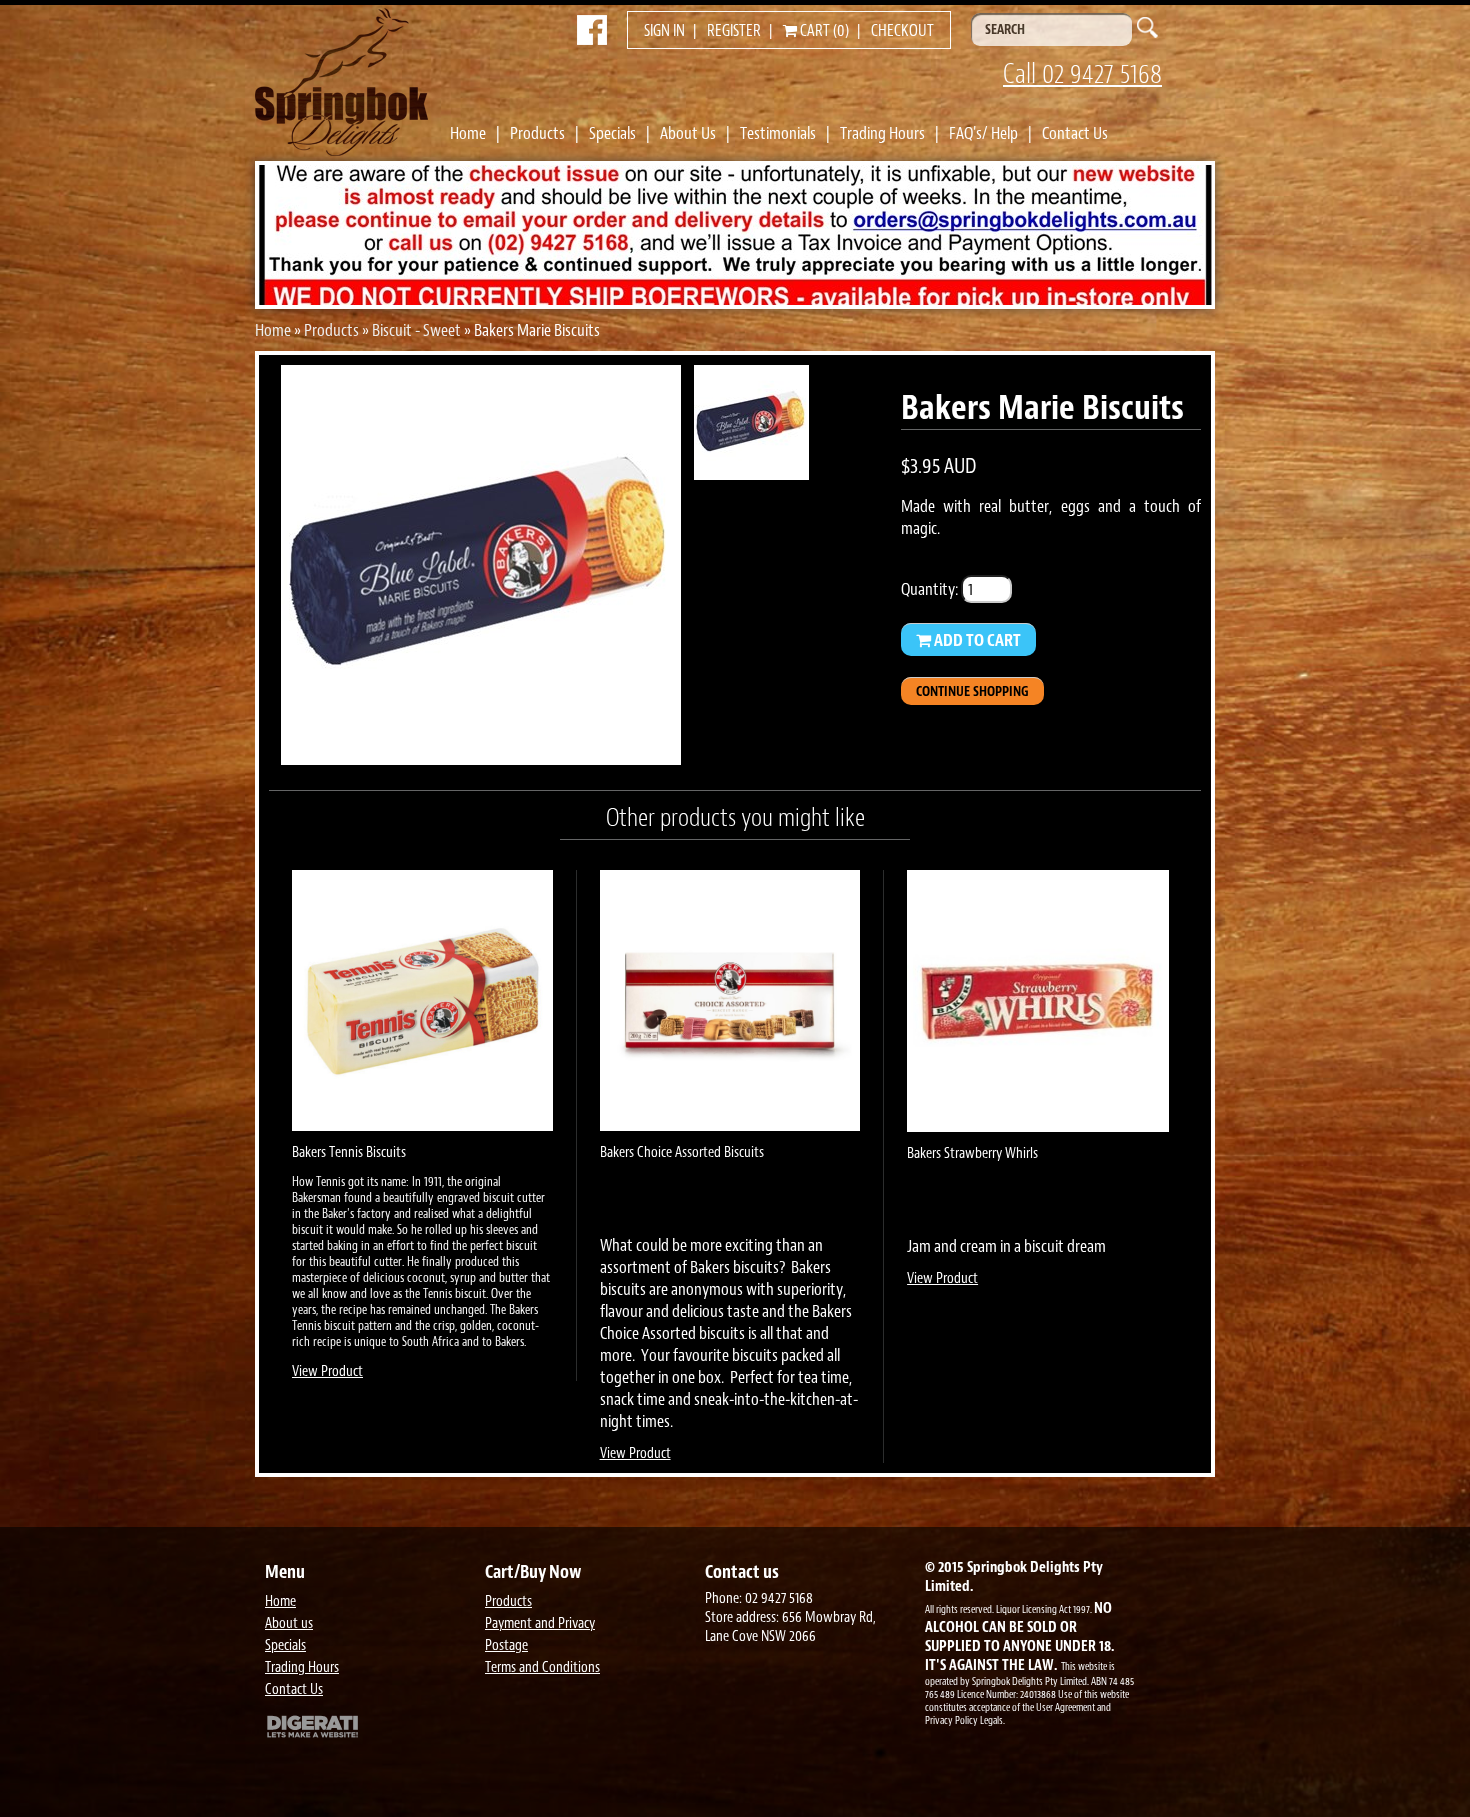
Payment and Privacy (540, 1623)
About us (289, 1623)
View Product (327, 1371)
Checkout (902, 31)
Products (537, 133)
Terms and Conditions (542, 1667)
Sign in (664, 31)
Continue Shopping (972, 691)
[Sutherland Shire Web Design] (370, 1729)
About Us (688, 133)
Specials (612, 133)
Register (734, 31)
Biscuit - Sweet (416, 330)
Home (468, 133)
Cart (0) (823, 31)
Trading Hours (882, 133)
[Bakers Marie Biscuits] (481, 759)
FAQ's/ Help (983, 133)
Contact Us (1075, 133)
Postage (506, 1645)
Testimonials (778, 133)
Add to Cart (976, 640)
